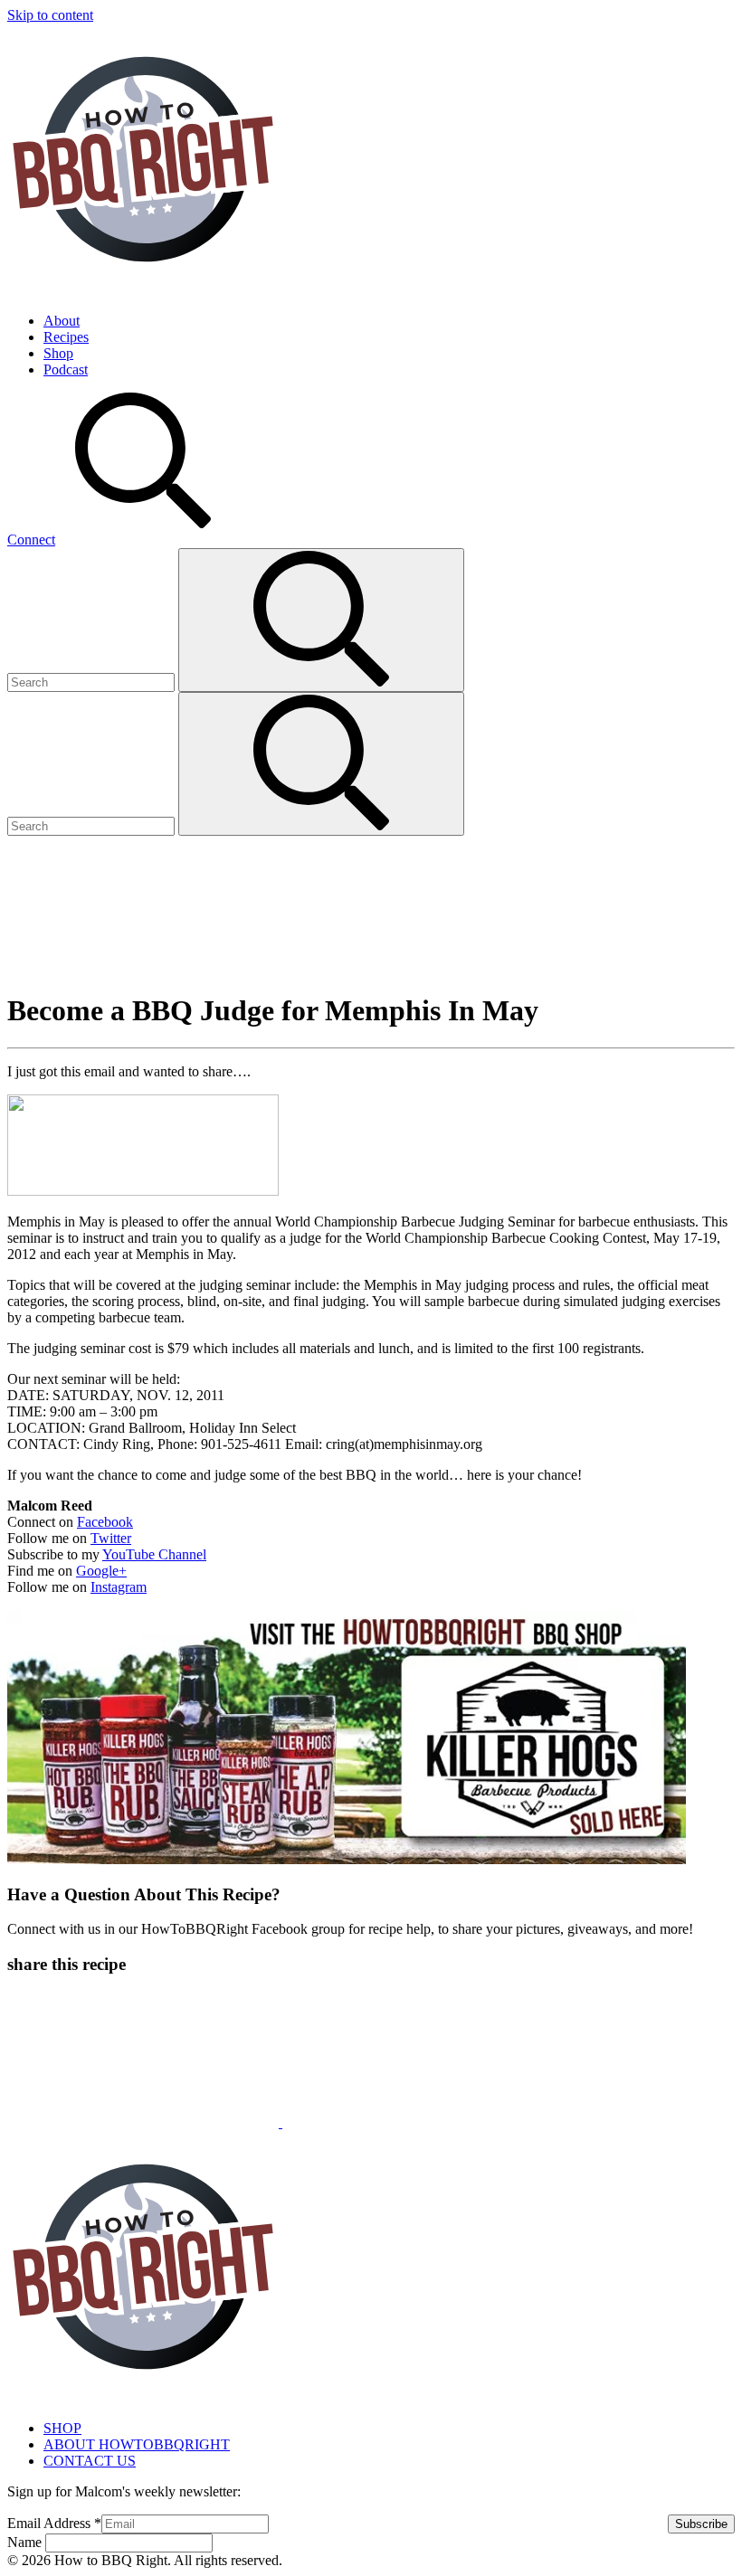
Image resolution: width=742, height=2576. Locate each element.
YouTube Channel (154, 1554)
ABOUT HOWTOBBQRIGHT (137, 2444)
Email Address (54, 2523)
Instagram (119, 1587)
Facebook (105, 1522)
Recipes (66, 337)
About (62, 321)
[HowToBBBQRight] (143, 290)
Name (26, 2542)
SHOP (62, 2428)
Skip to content (50, 15)
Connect (31, 540)
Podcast (66, 369)
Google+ (101, 1571)
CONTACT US (90, 2461)
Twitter (111, 1538)
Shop (58, 353)
